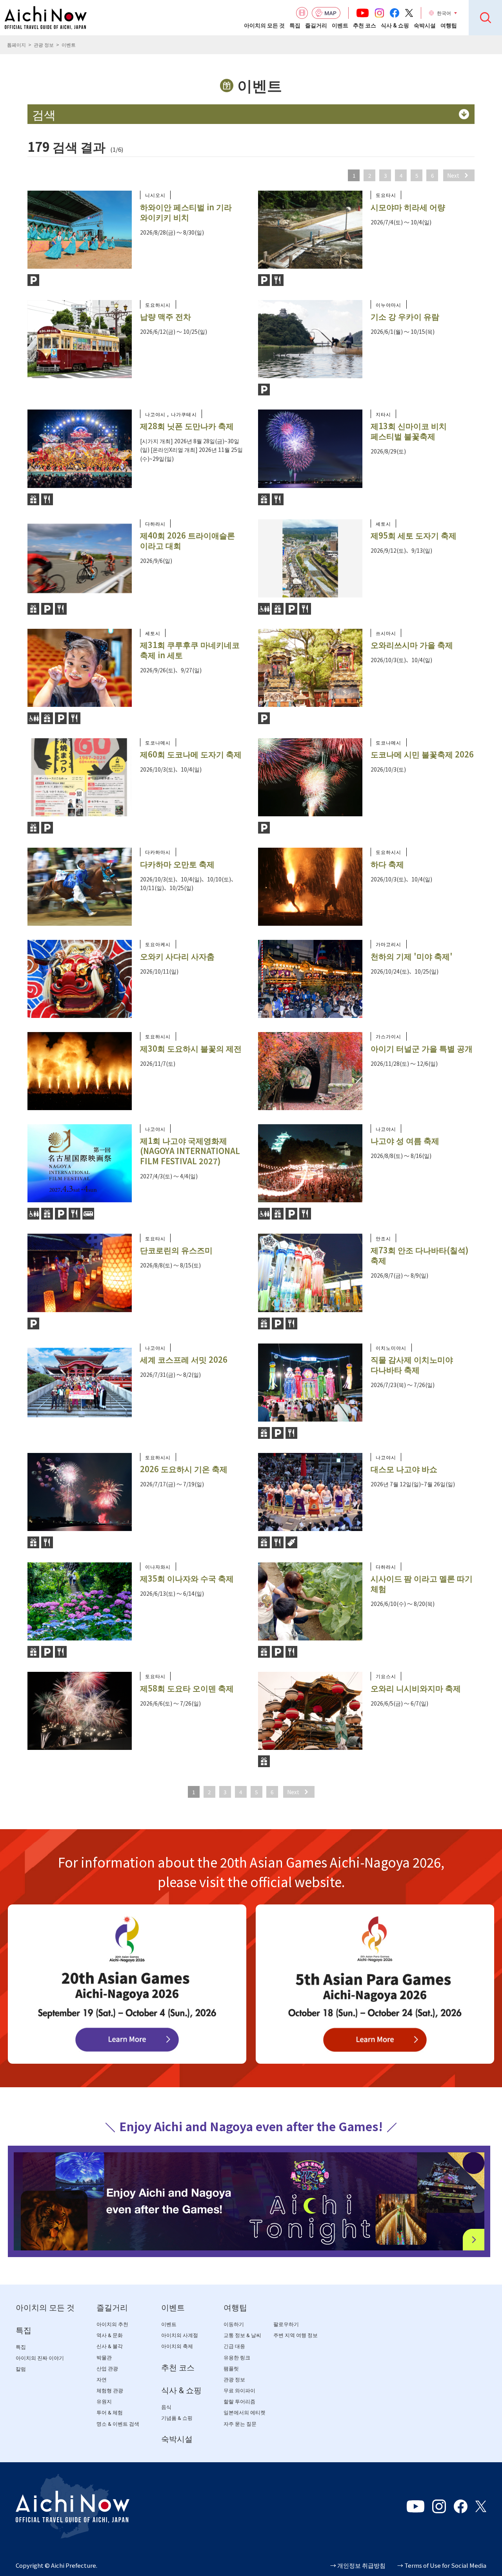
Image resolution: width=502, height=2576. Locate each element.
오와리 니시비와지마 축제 (416, 1688)
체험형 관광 (110, 2391)
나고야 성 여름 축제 (405, 1141)
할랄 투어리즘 (239, 2402)
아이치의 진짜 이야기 (40, 2358)
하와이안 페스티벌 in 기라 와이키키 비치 (186, 212)
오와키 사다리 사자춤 (177, 956)
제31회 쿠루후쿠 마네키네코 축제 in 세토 (190, 650)
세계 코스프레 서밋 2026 (184, 1359)
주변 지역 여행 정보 (296, 2335)
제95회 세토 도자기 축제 (414, 535)
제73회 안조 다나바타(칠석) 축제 (419, 1255)
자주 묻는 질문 (240, 2424)
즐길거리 (316, 25)
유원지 (104, 2402)
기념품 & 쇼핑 (177, 2418)
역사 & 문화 (110, 2335)
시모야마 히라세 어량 (408, 207)
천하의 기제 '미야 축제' (412, 956)
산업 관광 (107, 2369)
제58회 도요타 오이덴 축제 (187, 1688)
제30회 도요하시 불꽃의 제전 (191, 1048)
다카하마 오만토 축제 (177, 864)
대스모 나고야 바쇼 (404, 1469)
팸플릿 (231, 2369)
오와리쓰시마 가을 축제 (412, 645)
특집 (295, 25)
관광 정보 (44, 45)
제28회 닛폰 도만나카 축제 (187, 426)
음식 (166, 2407)
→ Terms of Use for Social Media (442, 2565)
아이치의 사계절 (180, 2335)
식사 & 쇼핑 (395, 25)
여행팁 (449, 25)
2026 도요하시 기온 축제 (184, 1469)
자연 (102, 2380)
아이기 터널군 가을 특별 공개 (422, 1048)
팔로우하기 (286, 2324)
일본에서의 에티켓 (245, 2413)
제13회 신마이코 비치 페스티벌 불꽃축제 (409, 431)
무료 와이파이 (239, 2391)
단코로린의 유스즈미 (176, 1250)
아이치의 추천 (112, 2324)
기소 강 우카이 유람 (405, 316)
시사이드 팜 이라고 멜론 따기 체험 (422, 1583)
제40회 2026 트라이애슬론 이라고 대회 (187, 540)
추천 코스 (365, 25)
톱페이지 (16, 45)
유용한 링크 (237, 2358)
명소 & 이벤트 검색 (118, 2424)
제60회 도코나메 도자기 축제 (191, 754)
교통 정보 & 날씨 (242, 2335)
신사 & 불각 (110, 2346)
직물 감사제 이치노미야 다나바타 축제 (412, 1364)
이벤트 (340, 25)
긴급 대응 (234, 2346)
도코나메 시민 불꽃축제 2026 (422, 754)
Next (453, 175)
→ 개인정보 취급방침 (358, 2565)
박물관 (104, 2358)
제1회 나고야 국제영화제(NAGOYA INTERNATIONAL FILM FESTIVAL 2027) (190, 1151)
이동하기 (234, 2324)
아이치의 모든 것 (264, 25)
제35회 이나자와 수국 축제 (187, 1578)
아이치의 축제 (177, 2346)
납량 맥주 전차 (166, 316)
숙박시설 (425, 25)
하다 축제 (387, 864)
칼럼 (21, 2369)
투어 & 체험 (110, 2413)
